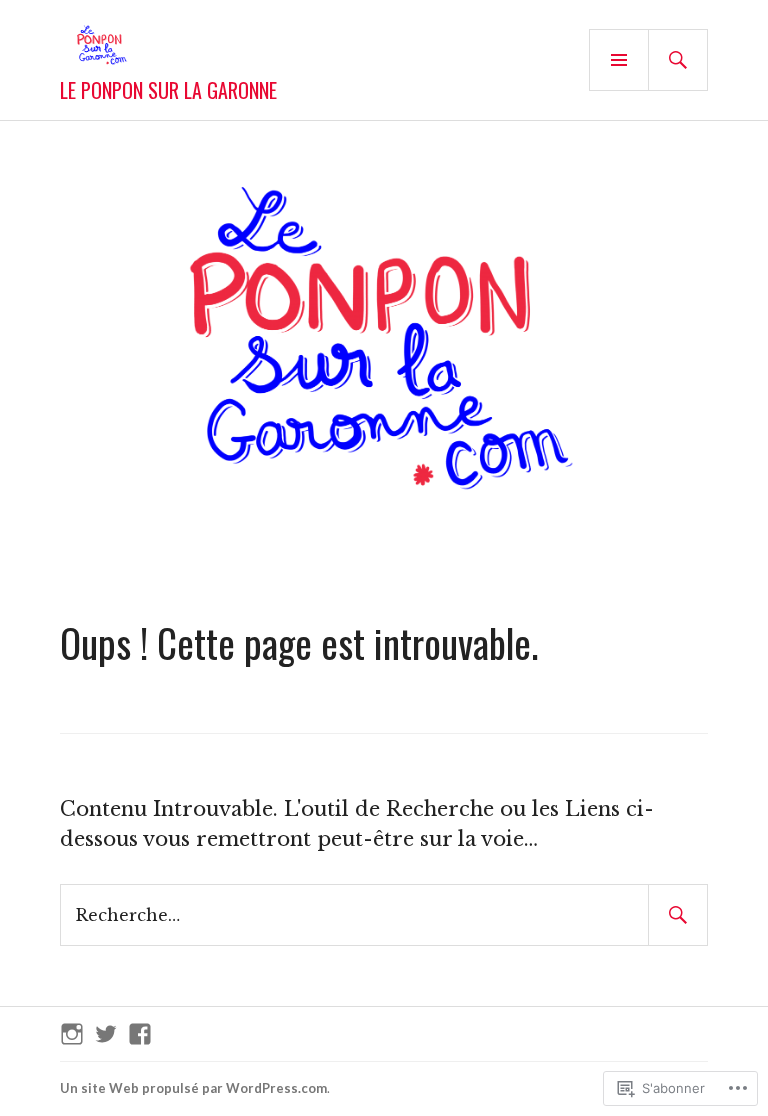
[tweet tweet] (106, 1034)
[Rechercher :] (384, 914)
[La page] (140, 1034)
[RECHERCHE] (678, 60)
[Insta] (72, 1034)
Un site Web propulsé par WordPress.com (193, 1088)
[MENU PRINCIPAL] (619, 60)
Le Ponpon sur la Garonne (168, 90)
